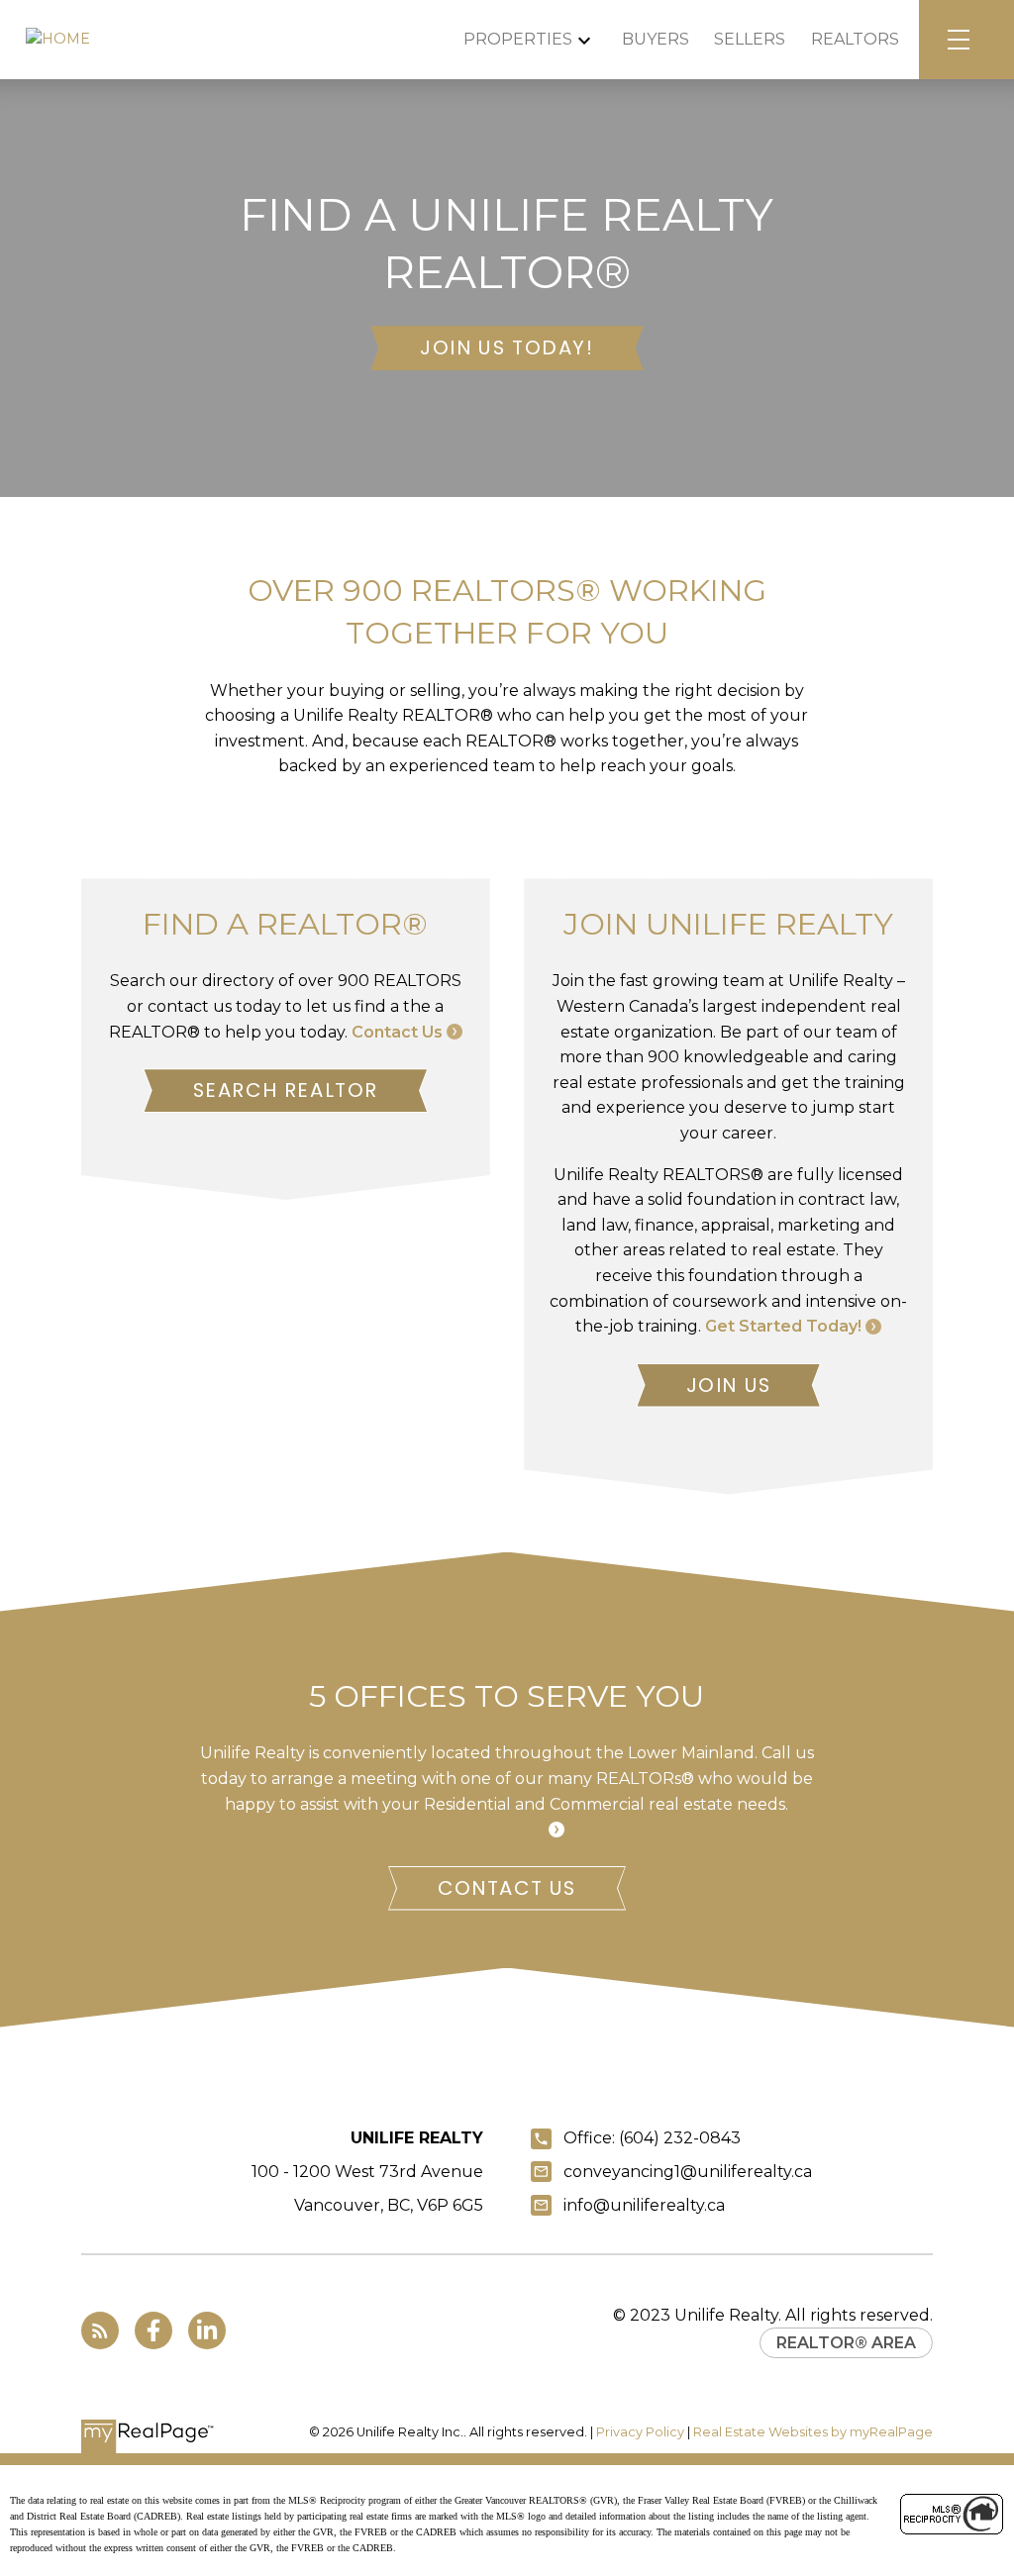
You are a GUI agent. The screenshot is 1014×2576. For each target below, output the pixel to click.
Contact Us (397, 1032)
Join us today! (507, 348)
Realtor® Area (846, 2343)
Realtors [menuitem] (855, 39)
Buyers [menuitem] (656, 39)
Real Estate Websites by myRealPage (813, 2432)
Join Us (729, 1386)
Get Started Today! (783, 1326)
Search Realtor (286, 1090)
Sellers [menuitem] (750, 39)
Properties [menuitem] (518, 39)
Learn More (497, 1829)
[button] (507, 348)
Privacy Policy (640, 2432)
